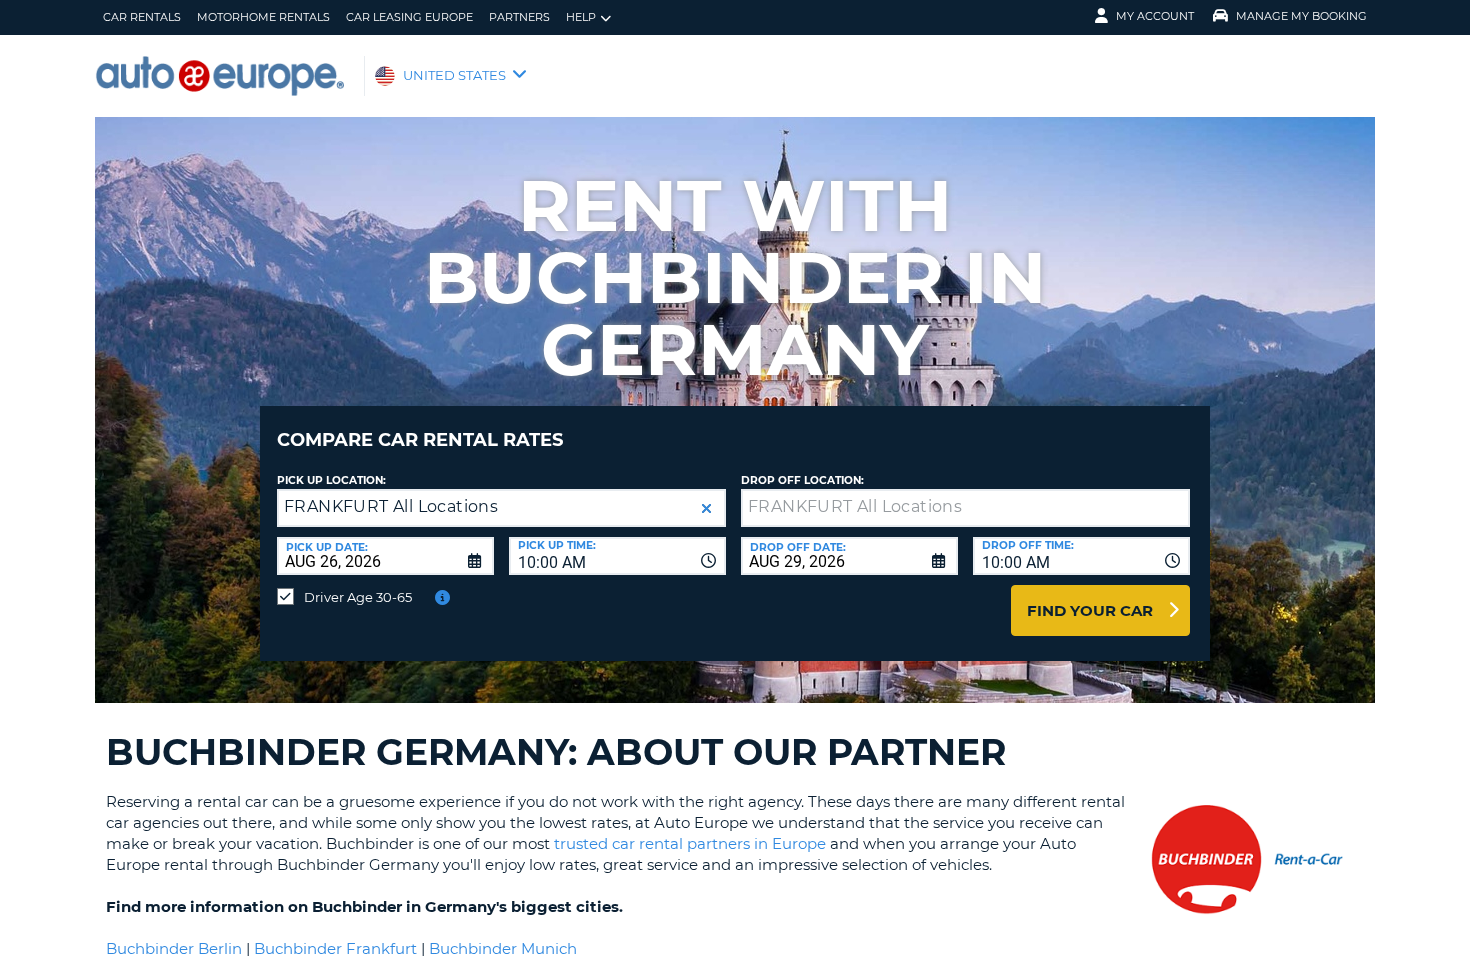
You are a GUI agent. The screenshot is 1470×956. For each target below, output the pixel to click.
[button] (706, 508)
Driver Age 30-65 (358, 597)
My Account (1155, 16)
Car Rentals (142, 17)
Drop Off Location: (802, 480)
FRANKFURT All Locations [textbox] (391, 506)
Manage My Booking (1301, 16)
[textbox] (965, 508)
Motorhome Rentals (263, 17)
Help (581, 17)
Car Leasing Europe (409, 17)
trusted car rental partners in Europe (690, 843)
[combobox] (617, 556)
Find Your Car (1090, 610)
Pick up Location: (331, 480)
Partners (519, 17)
